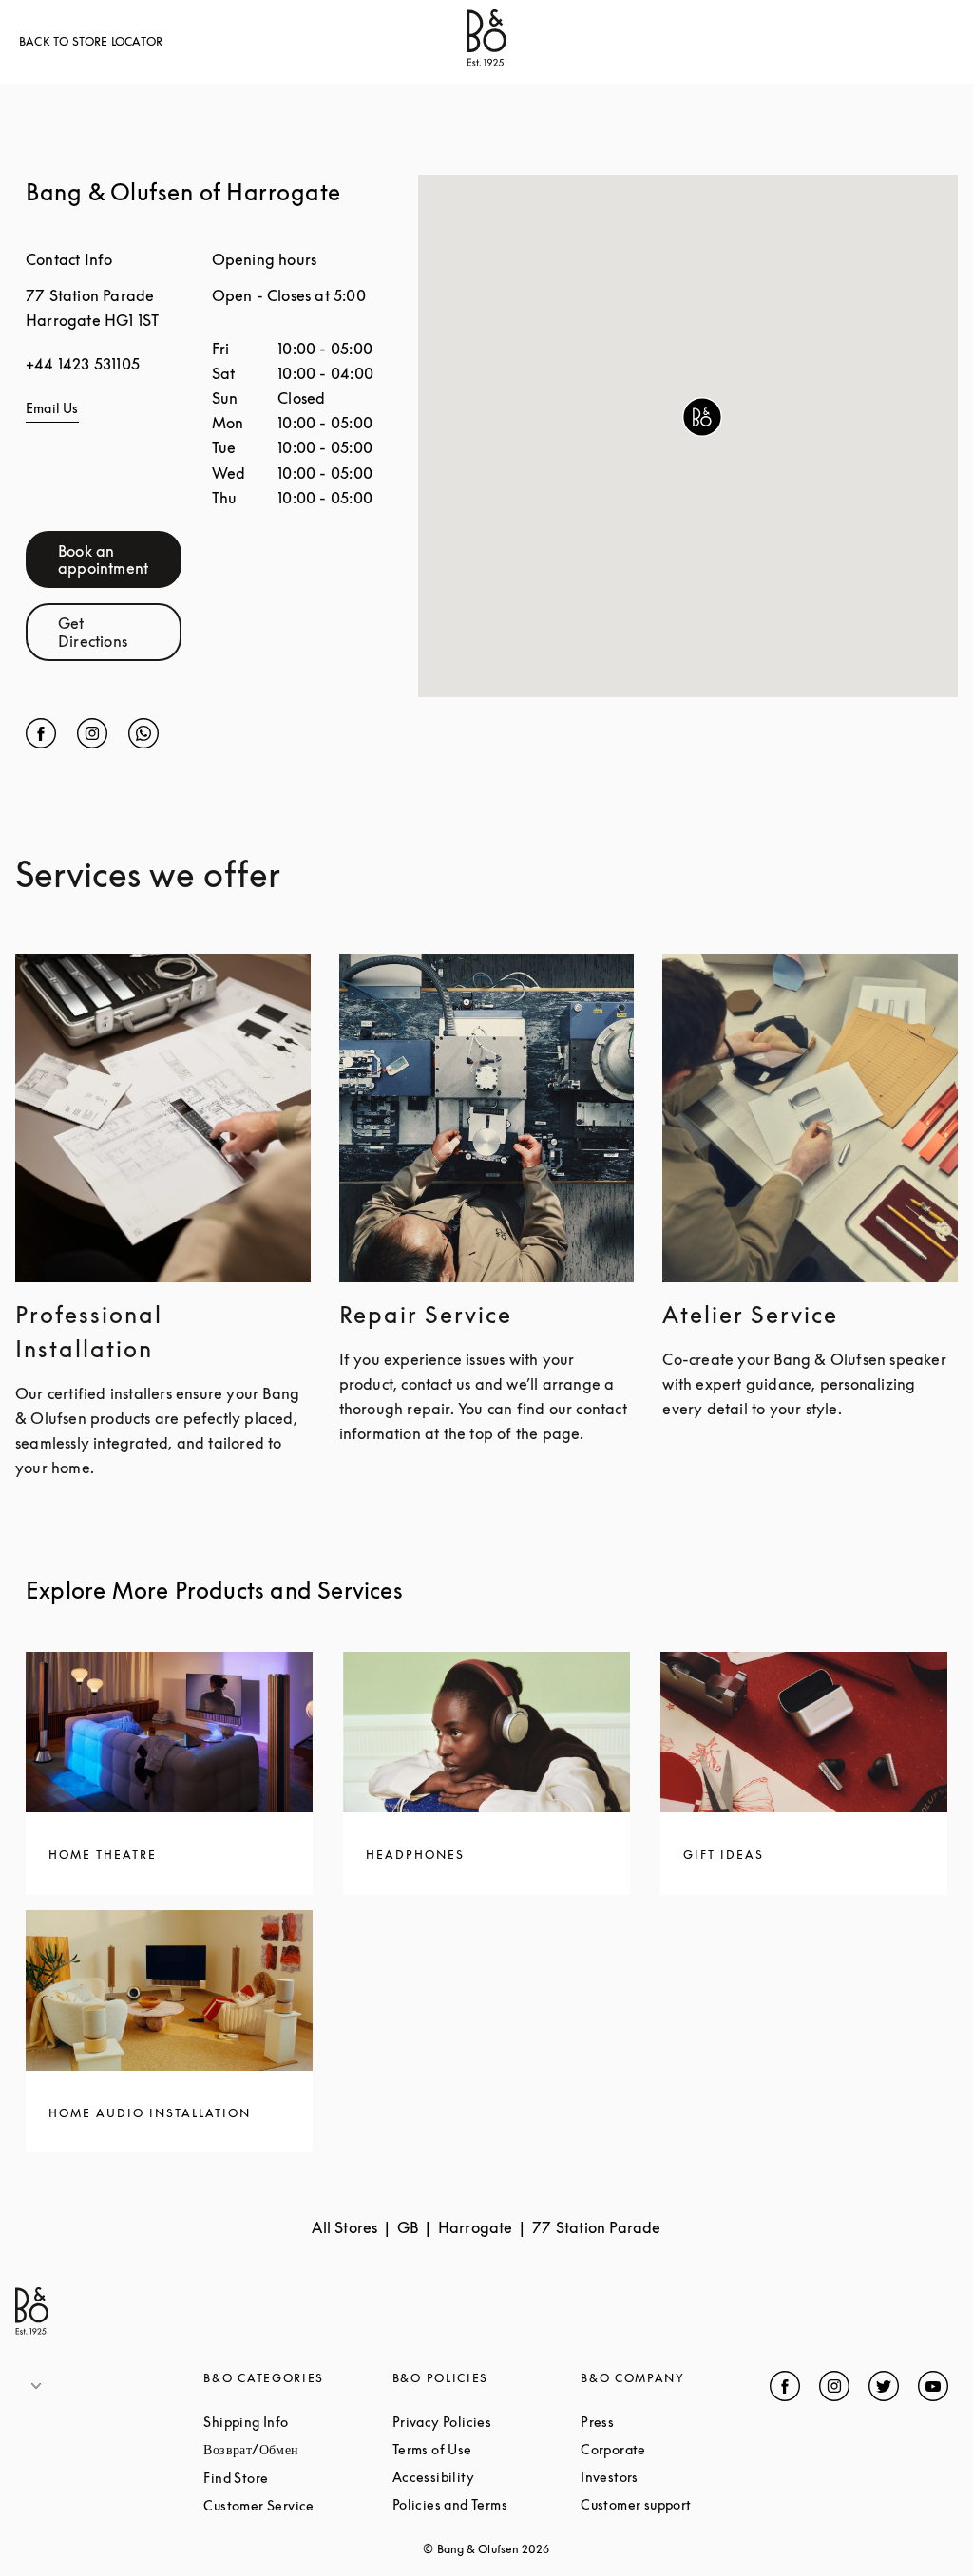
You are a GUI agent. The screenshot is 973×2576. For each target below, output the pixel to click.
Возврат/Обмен (297, 2449)
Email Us (52, 408)
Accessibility (486, 2477)
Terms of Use (486, 2449)
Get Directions (120, 632)
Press (669, 2422)
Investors (675, 2477)
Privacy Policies (486, 2422)
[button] (702, 417)
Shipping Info (297, 2422)
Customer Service (297, 2505)
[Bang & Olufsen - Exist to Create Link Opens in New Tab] (486, 61)
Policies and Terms (486, 2504)
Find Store (297, 2478)
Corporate (675, 2449)
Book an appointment (120, 559)
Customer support (675, 2504)
